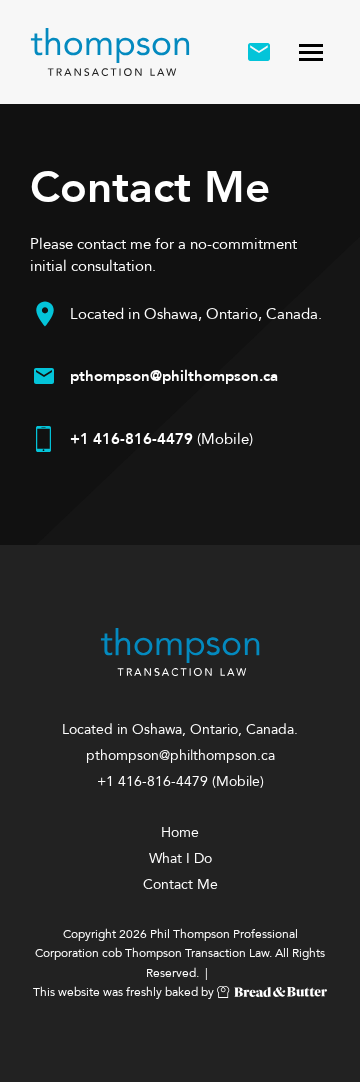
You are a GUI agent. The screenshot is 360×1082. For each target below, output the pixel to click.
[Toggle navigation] (310, 52)
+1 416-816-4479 (131, 439)
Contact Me (180, 884)
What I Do (180, 858)
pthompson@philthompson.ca (174, 376)
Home (180, 832)
